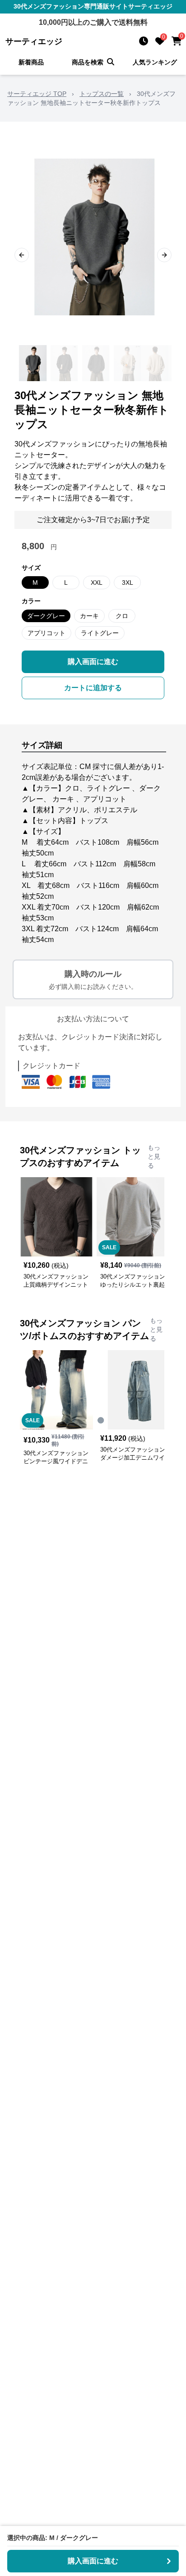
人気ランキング (155, 62)
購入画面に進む (93, 662)
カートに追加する (93, 688)
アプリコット (46, 633)
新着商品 (31, 62)
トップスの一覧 (102, 94)
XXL (97, 583)
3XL (128, 583)
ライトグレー (100, 633)
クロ (122, 616)
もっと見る (154, 1156)
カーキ (89, 616)
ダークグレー (46, 616)
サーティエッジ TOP (37, 94)
